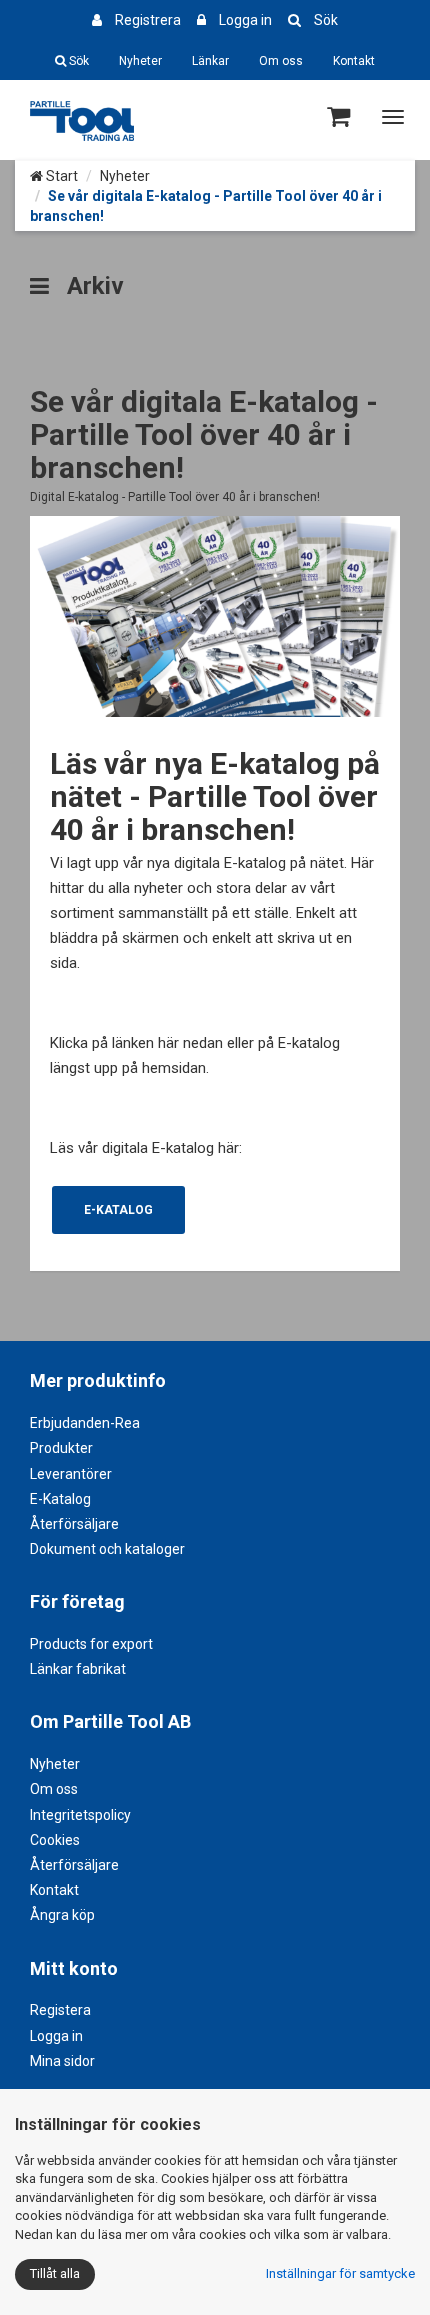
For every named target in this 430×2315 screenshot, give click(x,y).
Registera (60, 2010)
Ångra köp (62, 1915)
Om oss (281, 61)
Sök (326, 20)
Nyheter (140, 61)
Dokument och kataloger (107, 1549)
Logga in (245, 20)
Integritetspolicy (80, 1815)
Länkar (210, 61)
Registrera (148, 20)
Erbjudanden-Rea (85, 1423)
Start (60, 176)
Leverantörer (71, 1474)
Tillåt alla (55, 2273)
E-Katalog (60, 1499)
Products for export (91, 1644)
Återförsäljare (74, 1524)
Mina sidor (62, 2061)
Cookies (55, 1840)
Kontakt (354, 61)
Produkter (61, 1448)
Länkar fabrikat (78, 1669)
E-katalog (118, 1210)
